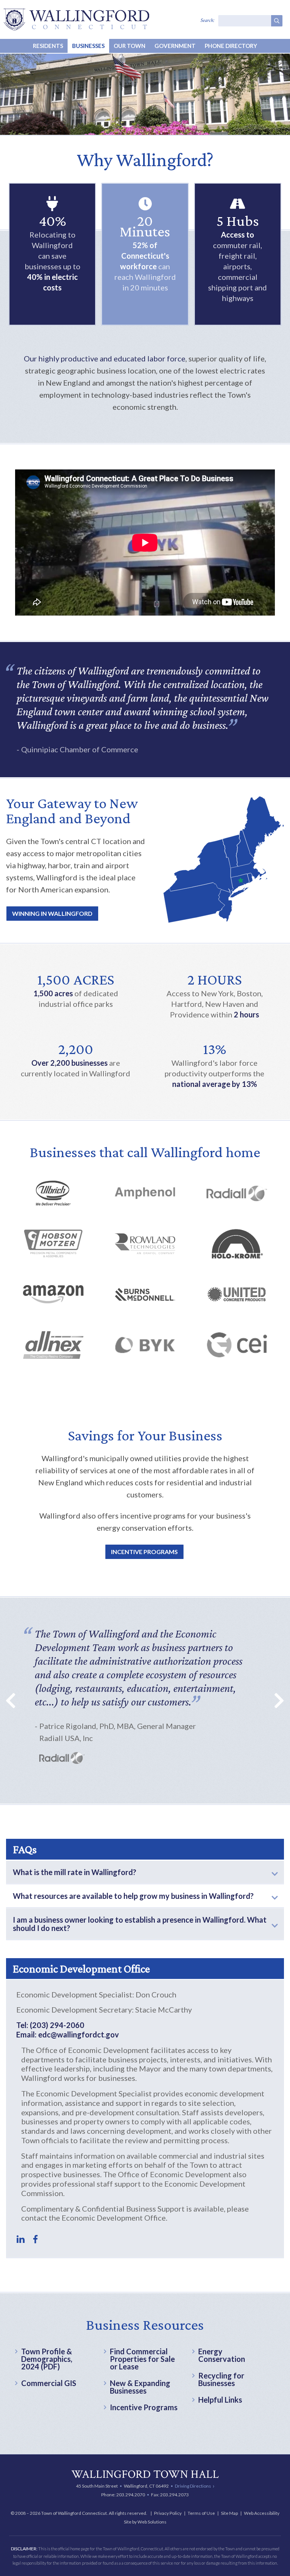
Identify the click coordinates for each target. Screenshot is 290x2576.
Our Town (130, 46)
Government (175, 46)
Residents (48, 46)
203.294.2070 (131, 2495)
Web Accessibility (262, 2513)
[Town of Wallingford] (76, 19)
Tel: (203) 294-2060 (50, 2025)
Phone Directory (231, 46)
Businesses (88, 46)
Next (275, 1700)
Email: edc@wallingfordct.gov (68, 2034)
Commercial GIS (49, 2383)
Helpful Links (220, 2400)
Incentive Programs (144, 1552)
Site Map (229, 2513)
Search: (207, 20)
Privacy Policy (168, 2513)
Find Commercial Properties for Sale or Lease (142, 2359)
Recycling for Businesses (221, 2379)
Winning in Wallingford (52, 913)
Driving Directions (193, 2486)
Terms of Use (201, 2513)
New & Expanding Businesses (140, 2387)
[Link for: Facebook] (35, 2239)
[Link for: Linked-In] (21, 2239)
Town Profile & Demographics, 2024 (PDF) (47, 2359)
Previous (15, 1700)
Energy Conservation (222, 2355)
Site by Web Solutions (145, 2522)
